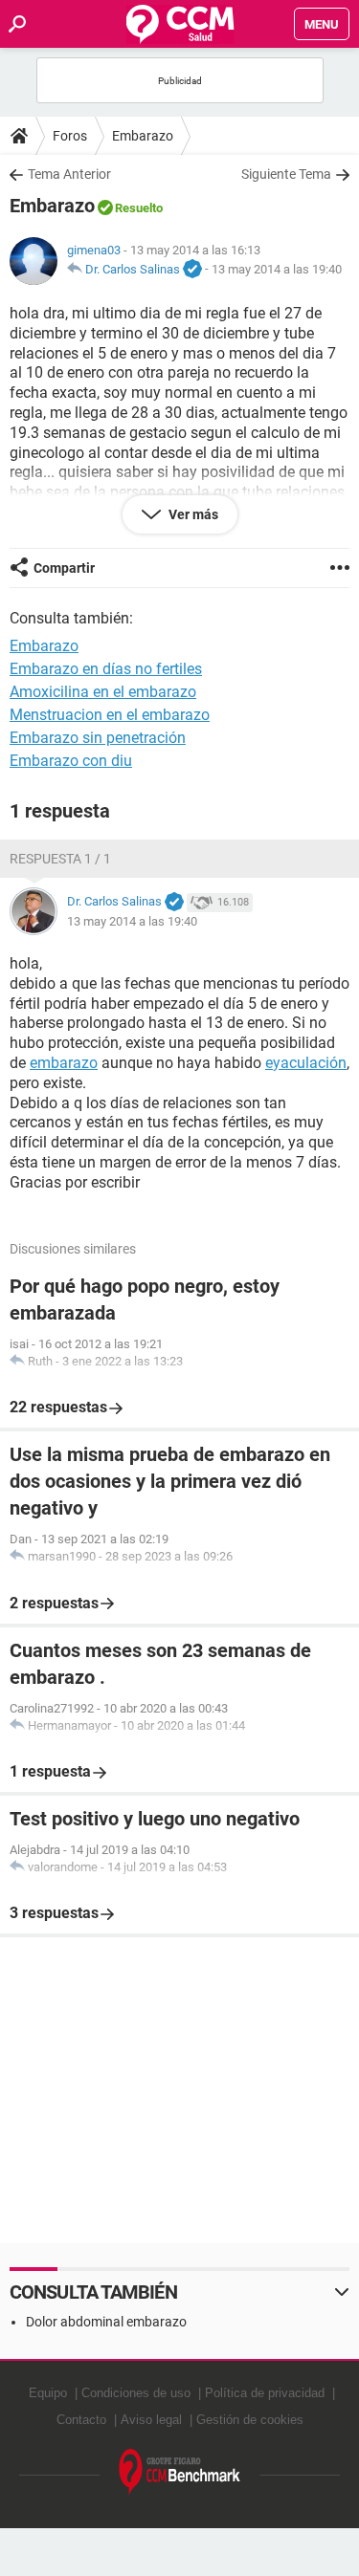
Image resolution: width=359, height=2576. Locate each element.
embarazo (64, 1063)
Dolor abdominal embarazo (106, 2322)
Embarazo (143, 136)
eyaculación (306, 1063)
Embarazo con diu (71, 761)
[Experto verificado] (192, 270)
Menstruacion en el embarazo (110, 715)
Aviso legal (151, 2420)
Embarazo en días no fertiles (106, 669)
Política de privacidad (265, 2393)
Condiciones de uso (136, 2393)
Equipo (48, 2393)
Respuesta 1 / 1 (60, 859)
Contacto (81, 2420)
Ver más (192, 514)
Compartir (64, 568)
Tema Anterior (69, 174)
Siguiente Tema (286, 174)
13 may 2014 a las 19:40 (277, 269)
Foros (70, 136)
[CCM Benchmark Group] (180, 2472)
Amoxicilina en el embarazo (103, 692)
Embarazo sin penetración (98, 738)
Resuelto (139, 208)
